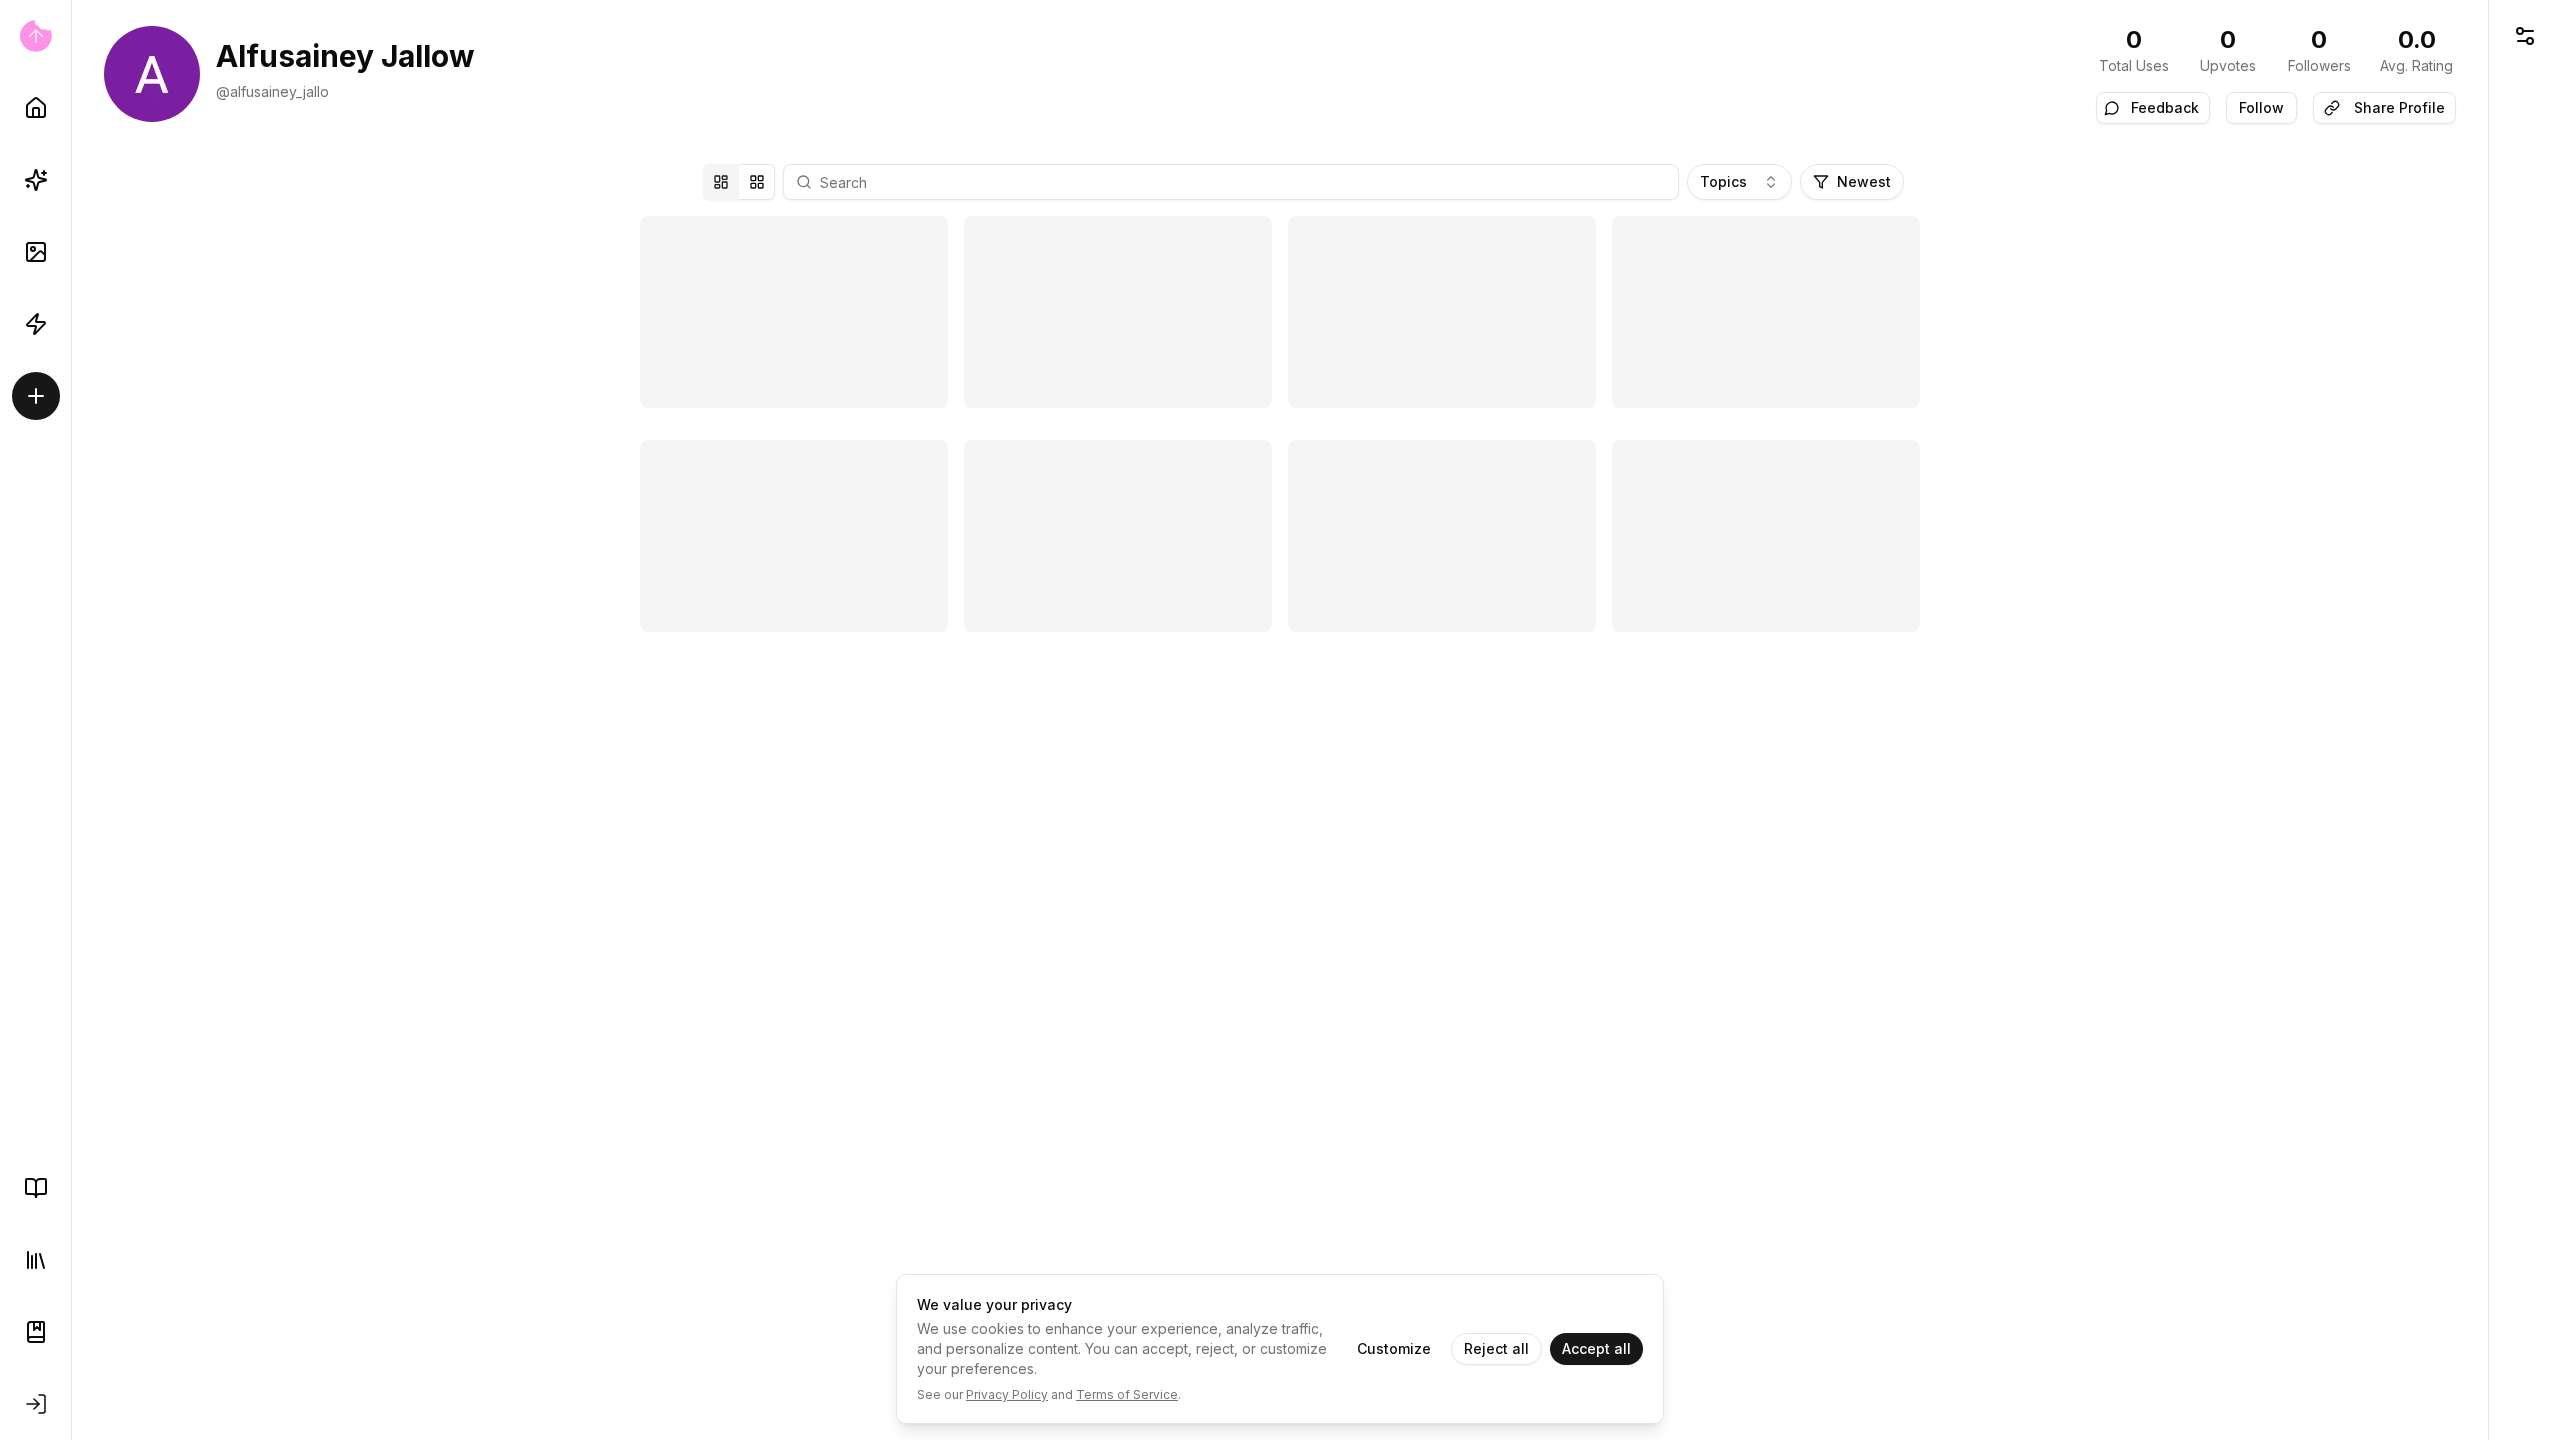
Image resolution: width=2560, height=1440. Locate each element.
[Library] (36, 1260)
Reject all (1496, 1348)
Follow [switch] (2261, 107)
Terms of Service (1127, 1394)
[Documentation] (36, 1332)
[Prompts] (36, 180)
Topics (1723, 181)
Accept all (1596, 1348)
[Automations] (36, 324)
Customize (1394, 1348)
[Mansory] (721, 182)
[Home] (36, 108)
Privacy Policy (1007, 1394)
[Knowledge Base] (36, 1188)
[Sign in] (36, 1404)
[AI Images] (36, 252)
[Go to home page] (35, 36)
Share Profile (2399, 107)
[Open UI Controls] (2524, 36)
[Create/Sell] (36, 396)
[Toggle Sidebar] (71, 720)
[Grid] (757, 182)
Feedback (2165, 107)
